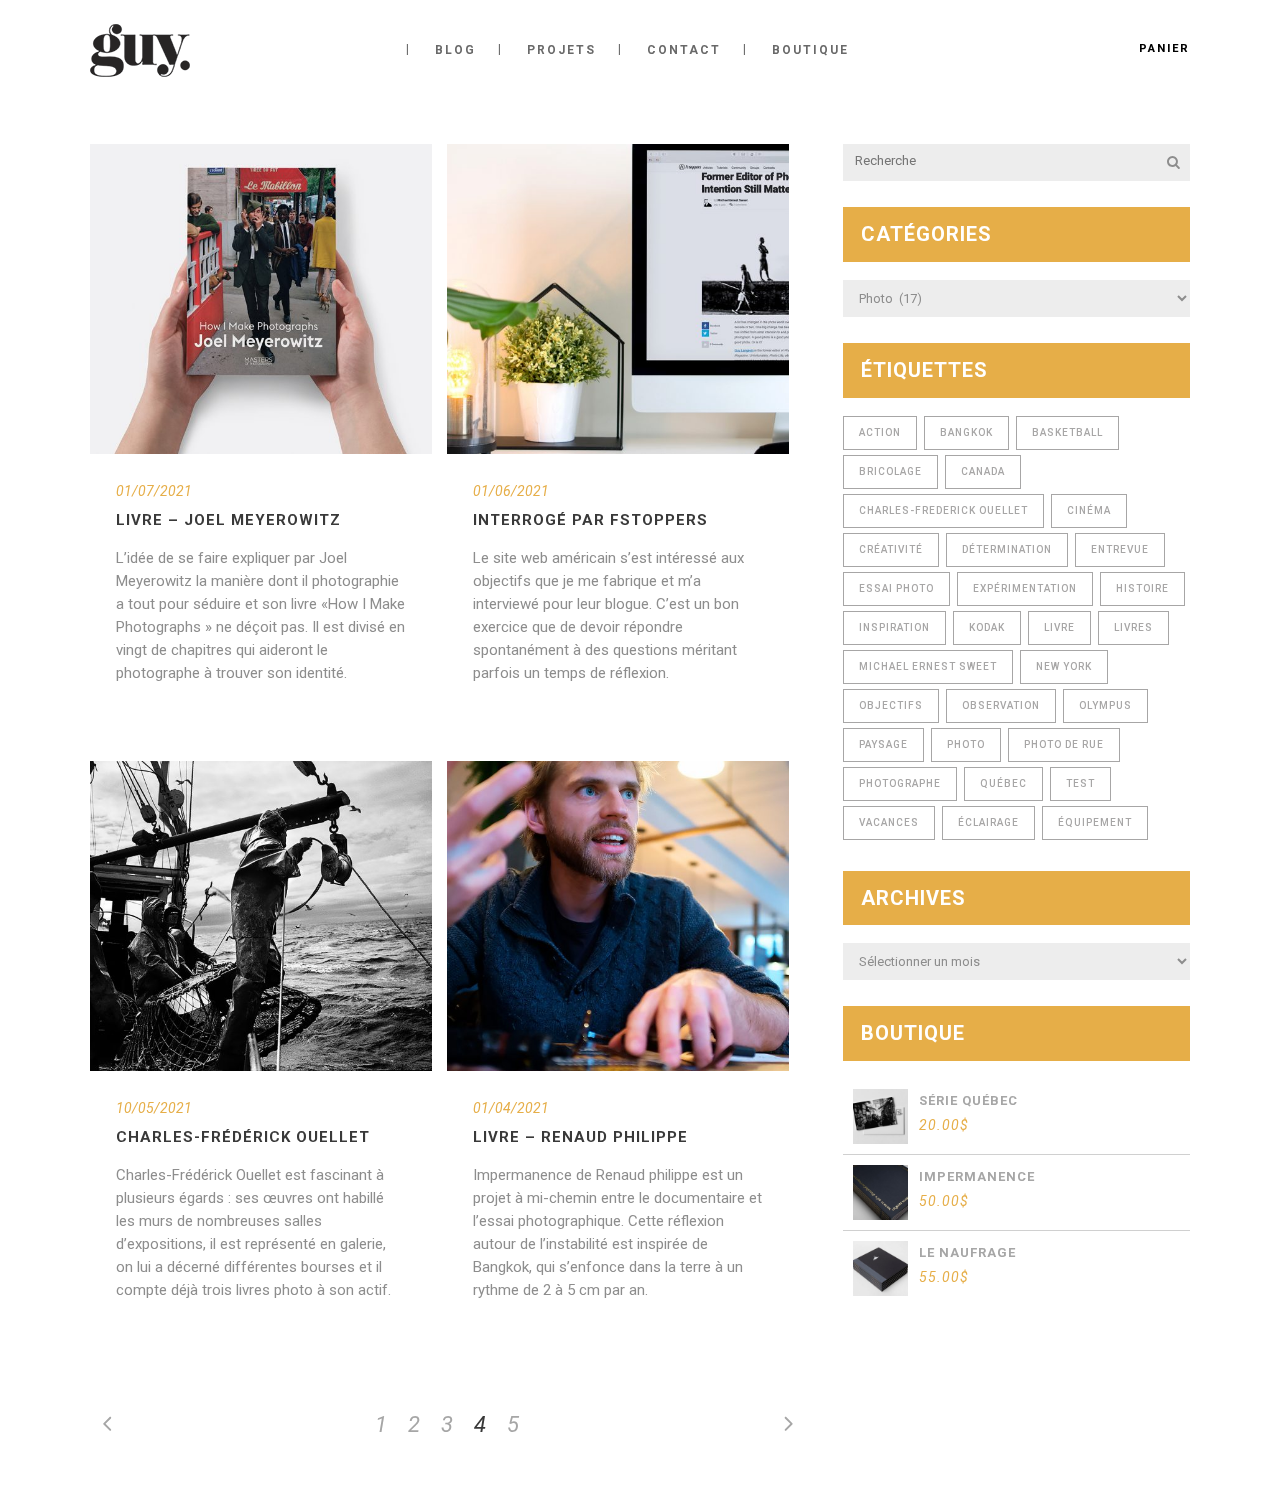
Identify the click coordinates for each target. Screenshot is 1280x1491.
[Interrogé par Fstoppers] (618, 299)
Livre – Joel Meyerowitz (228, 520)
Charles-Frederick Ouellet (943, 510)
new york (1064, 666)
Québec (1003, 783)
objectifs (891, 705)
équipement (1095, 822)
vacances (889, 822)
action (880, 432)
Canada (983, 471)
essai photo (896, 588)
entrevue (1120, 549)
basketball (1067, 432)
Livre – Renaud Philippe (580, 1137)
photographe (900, 783)
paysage (883, 744)
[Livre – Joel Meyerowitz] (261, 299)
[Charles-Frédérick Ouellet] (261, 916)
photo (966, 744)
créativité (891, 549)
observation (1001, 705)
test (1080, 783)
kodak (987, 627)
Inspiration (894, 627)
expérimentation (1025, 588)
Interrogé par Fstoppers (590, 520)
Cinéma (1089, 510)
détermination (1007, 549)
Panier (1164, 48)
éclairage (988, 822)
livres (1133, 627)
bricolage (890, 471)
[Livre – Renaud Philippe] (618, 916)
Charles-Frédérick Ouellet (243, 1137)
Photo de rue (1064, 744)
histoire (1142, 588)
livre (1059, 627)
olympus (1105, 705)
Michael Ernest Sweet (928, 666)
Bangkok (966, 432)
